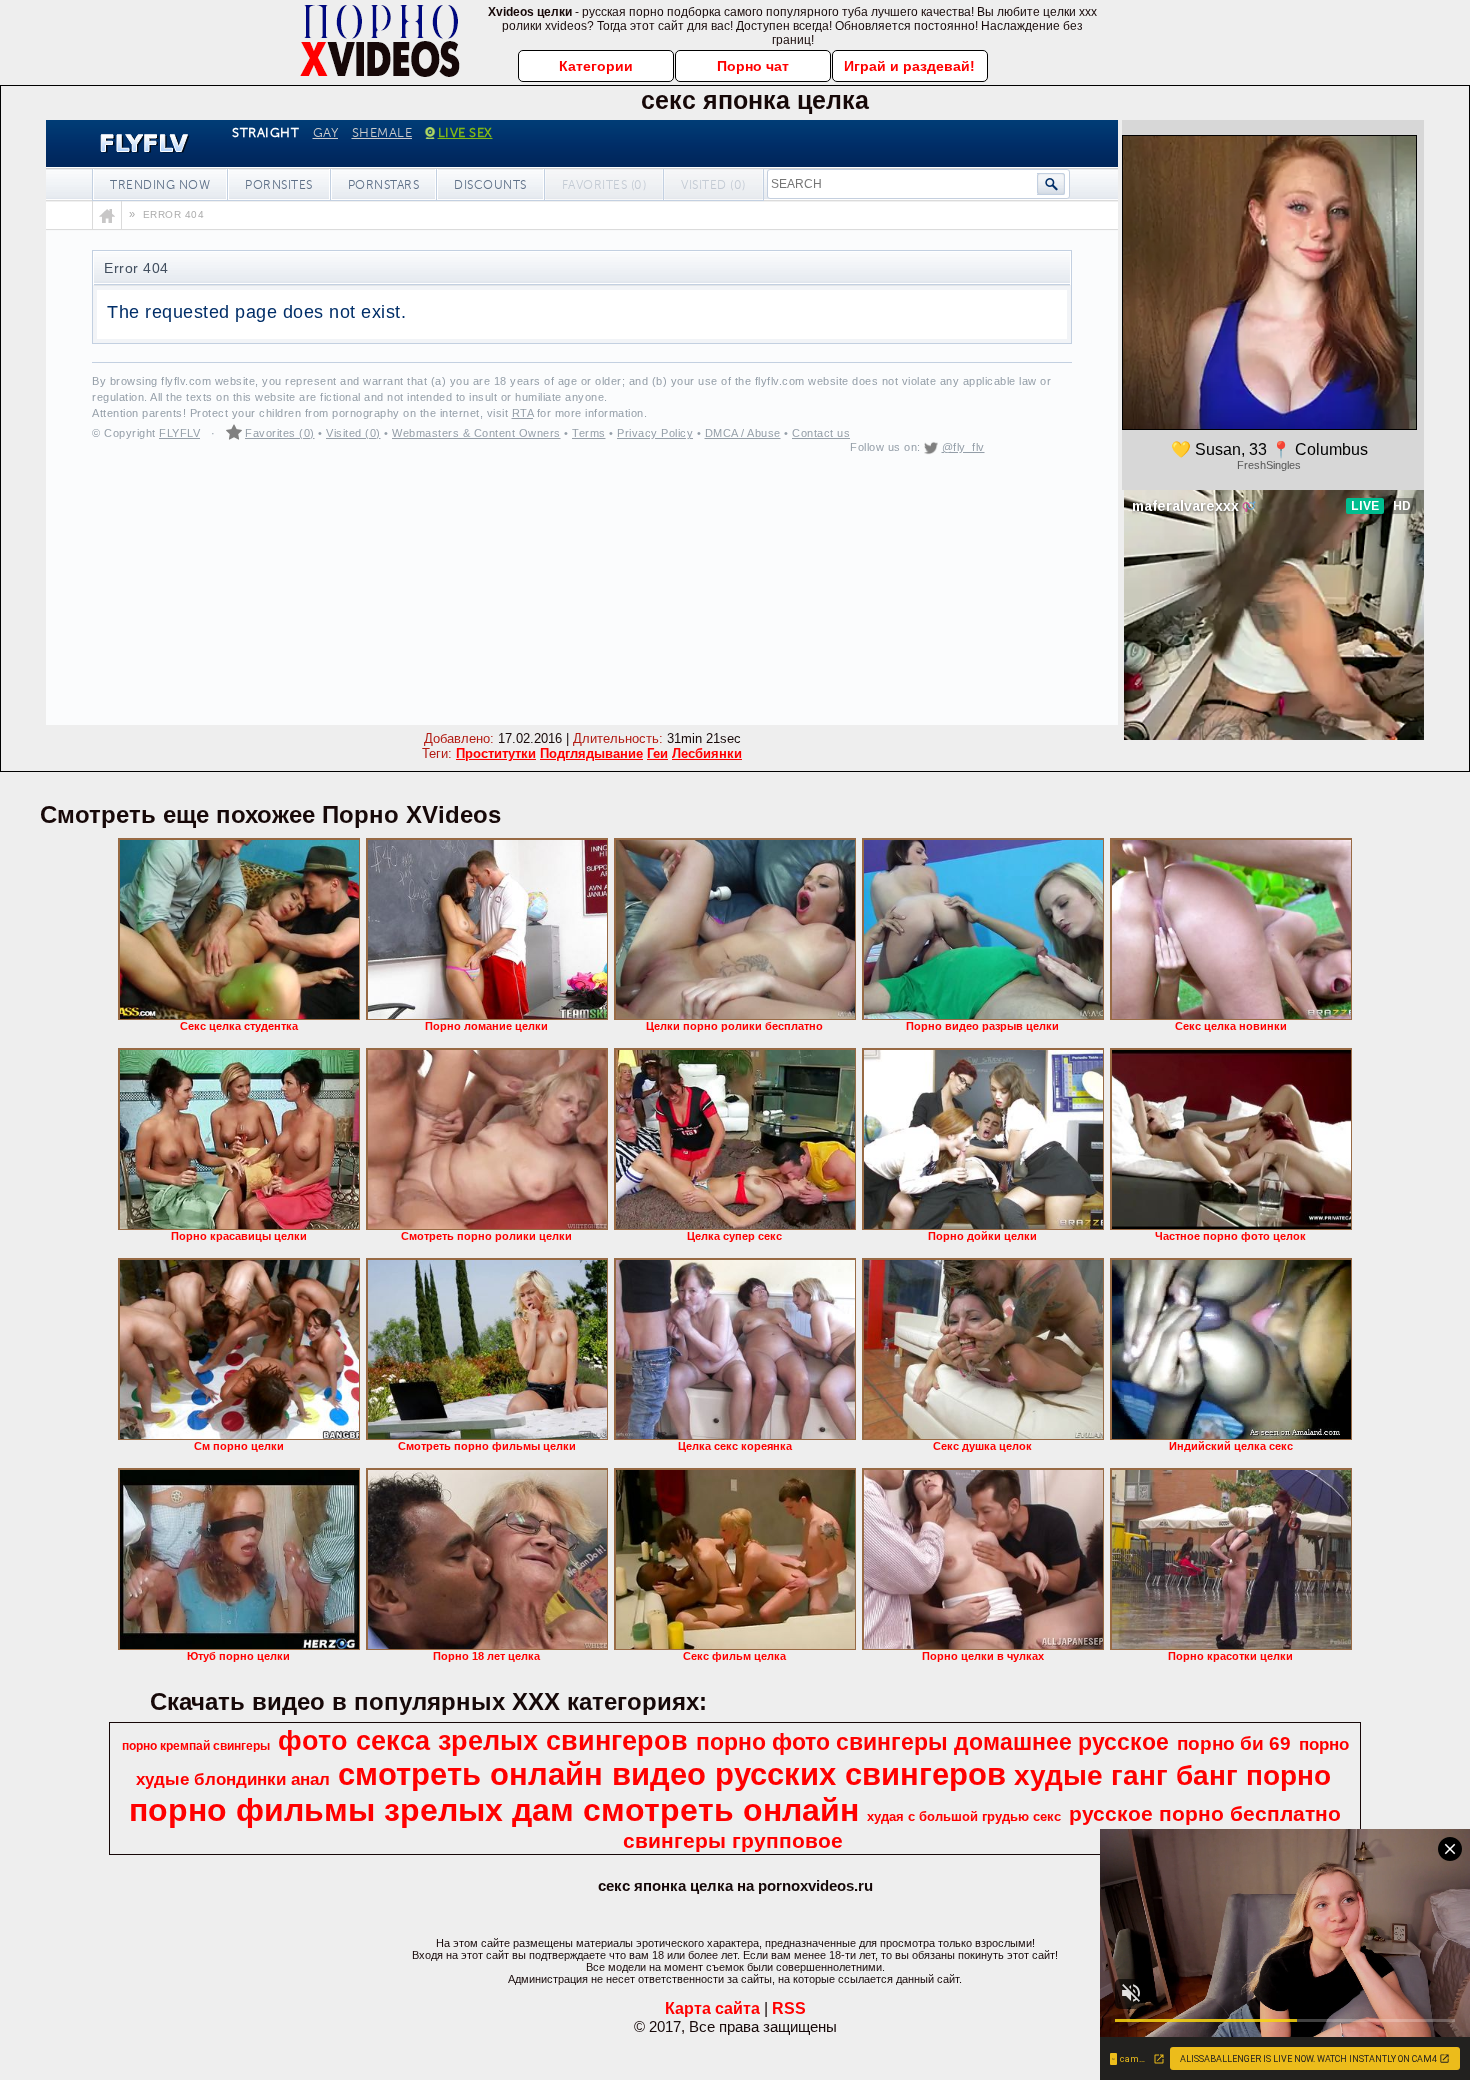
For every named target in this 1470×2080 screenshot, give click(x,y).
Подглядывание (591, 753)
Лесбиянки (707, 753)
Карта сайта (712, 2008)
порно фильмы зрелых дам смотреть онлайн (494, 1810)
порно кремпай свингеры (196, 1746)
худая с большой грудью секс (964, 1816)
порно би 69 (1234, 1743)
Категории (596, 66)
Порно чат (753, 66)
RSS (789, 2008)
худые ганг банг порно (1172, 1775)
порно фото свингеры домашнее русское (932, 1742)
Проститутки (496, 753)
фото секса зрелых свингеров (483, 1741)
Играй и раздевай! (909, 66)
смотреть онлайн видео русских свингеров (672, 1774)
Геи (657, 753)
